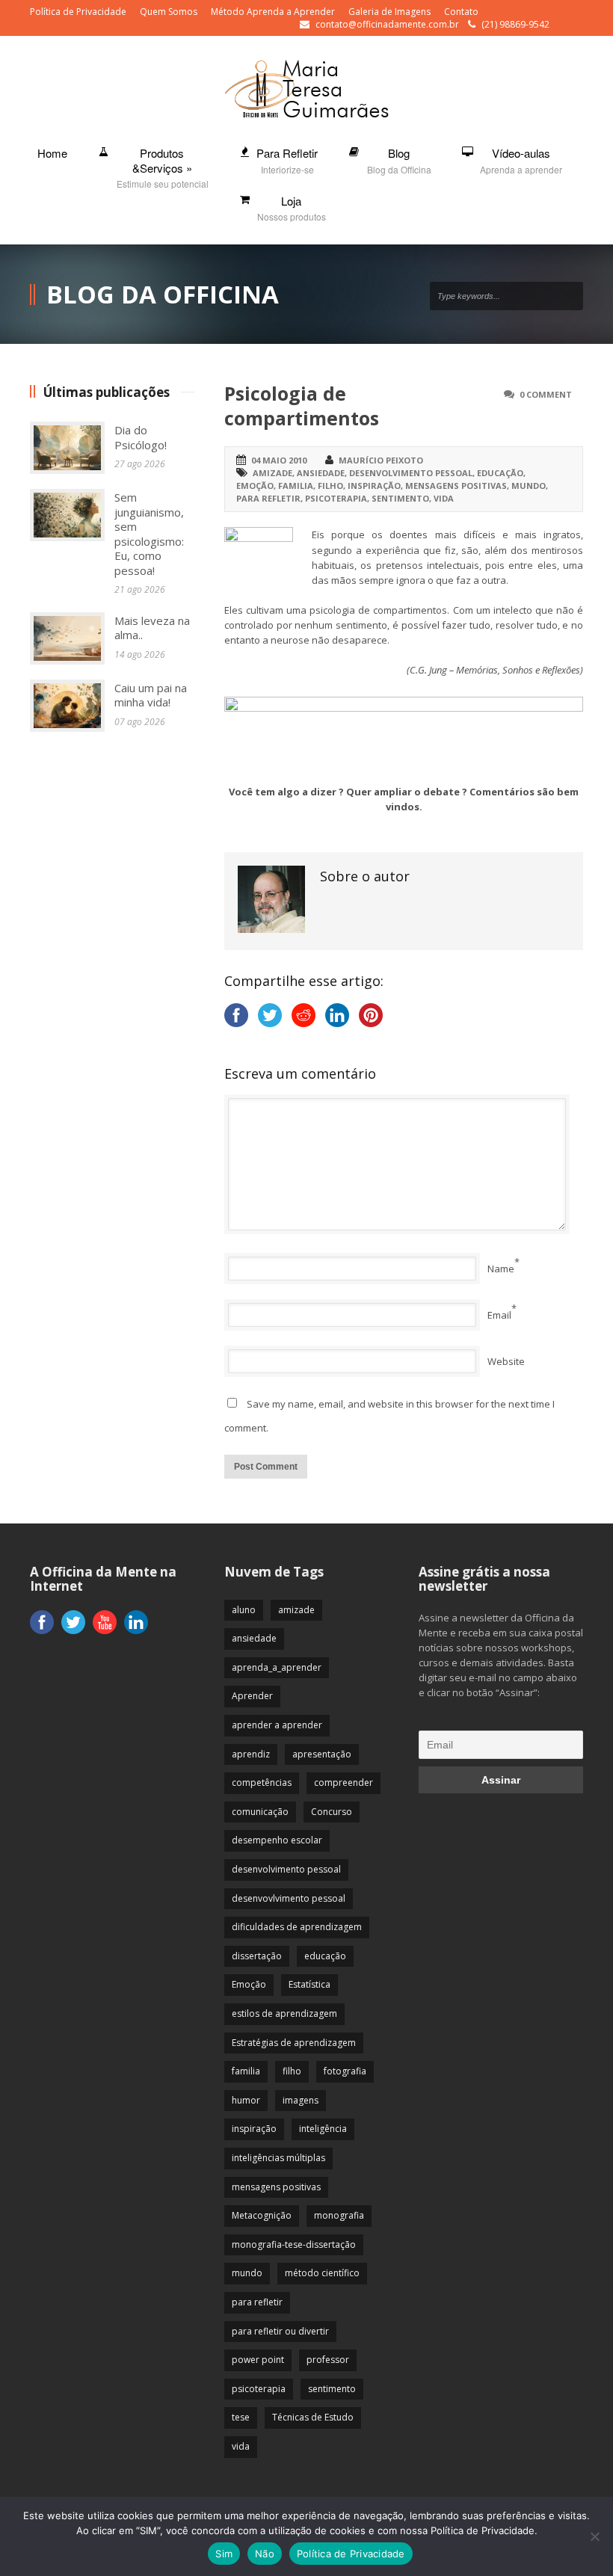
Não (265, 2554)
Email (499, 1315)
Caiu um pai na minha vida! (151, 695)
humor (246, 2100)
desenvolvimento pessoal (411, 473)
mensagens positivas (456, 486)
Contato (461, 12)
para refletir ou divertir (280, 2331)
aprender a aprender (277, 1725)
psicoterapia (336, 498)
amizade (272, 473)
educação (500, 473)
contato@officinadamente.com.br (387, 24)
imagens (301, 2100)
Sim (224, 2554)
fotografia (345, 2071)
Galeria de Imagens (389, 12)
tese (241, 2417)
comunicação (260, 1812)
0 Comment (546, 394)
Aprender (252, 1696)
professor (328, 2360)
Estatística (309, 1984)
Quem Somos (169, 12)
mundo (529, 486)
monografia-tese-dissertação (294, 2244)
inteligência (323, 2129)
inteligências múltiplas (278, 2158)
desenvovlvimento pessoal (289, 1898)
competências (262, 1782)
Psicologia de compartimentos (302, 406)
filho (330, 486)
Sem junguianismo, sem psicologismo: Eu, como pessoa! (149, 534)
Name (501, 1269)
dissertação (257, 1956)
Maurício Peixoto (381, 460)
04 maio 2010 (279, 460)
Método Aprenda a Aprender (273, 12)
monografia (339, 2215)
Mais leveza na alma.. (152, 628)
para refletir (268, 498)
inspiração (374, 486)
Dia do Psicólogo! (141, 437)
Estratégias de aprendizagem (294, 2043)
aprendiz (251, 1754)
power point (258, 2360)
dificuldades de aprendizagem (297, 1927)
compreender (344, 1782)
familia (296, 486)
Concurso (332, 1812)
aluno (244, 1610)
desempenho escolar (277, 1840)
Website (506, 1361)
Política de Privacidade (78, 12)
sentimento (400, 498)
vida (444, 498)
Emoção (255, 486)
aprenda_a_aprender (277, 1667)
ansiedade (321, 473)
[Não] (594, 2536)
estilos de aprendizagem (284, 2013)
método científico (322, 2273)
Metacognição (262, 2215)
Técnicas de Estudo (313, 2417)
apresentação (322, 1754)
